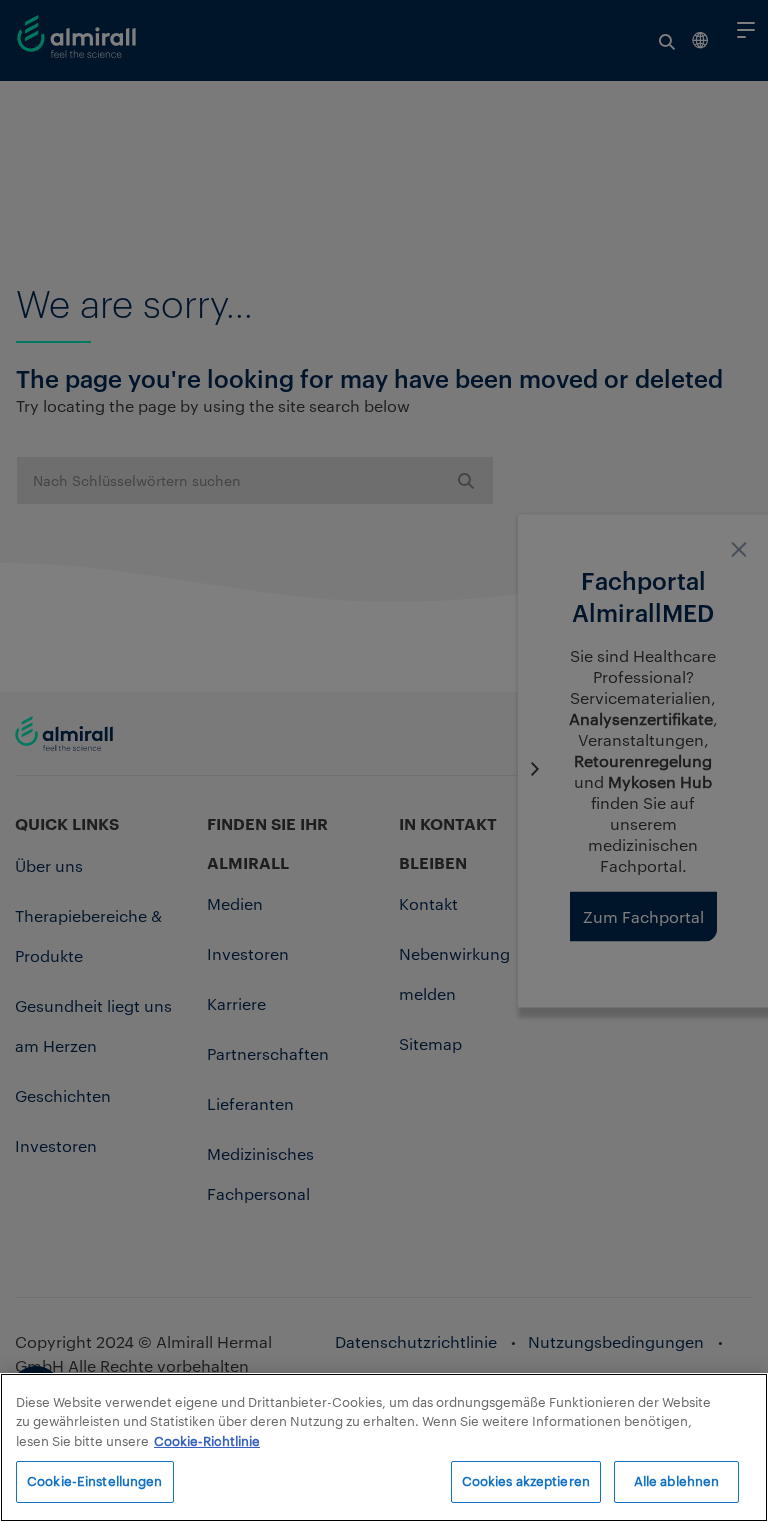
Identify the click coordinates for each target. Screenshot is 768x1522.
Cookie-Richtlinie (207, 1441)
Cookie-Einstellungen (95, 1481)
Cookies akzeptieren (526, 1481)
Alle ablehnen (677, 1481)
